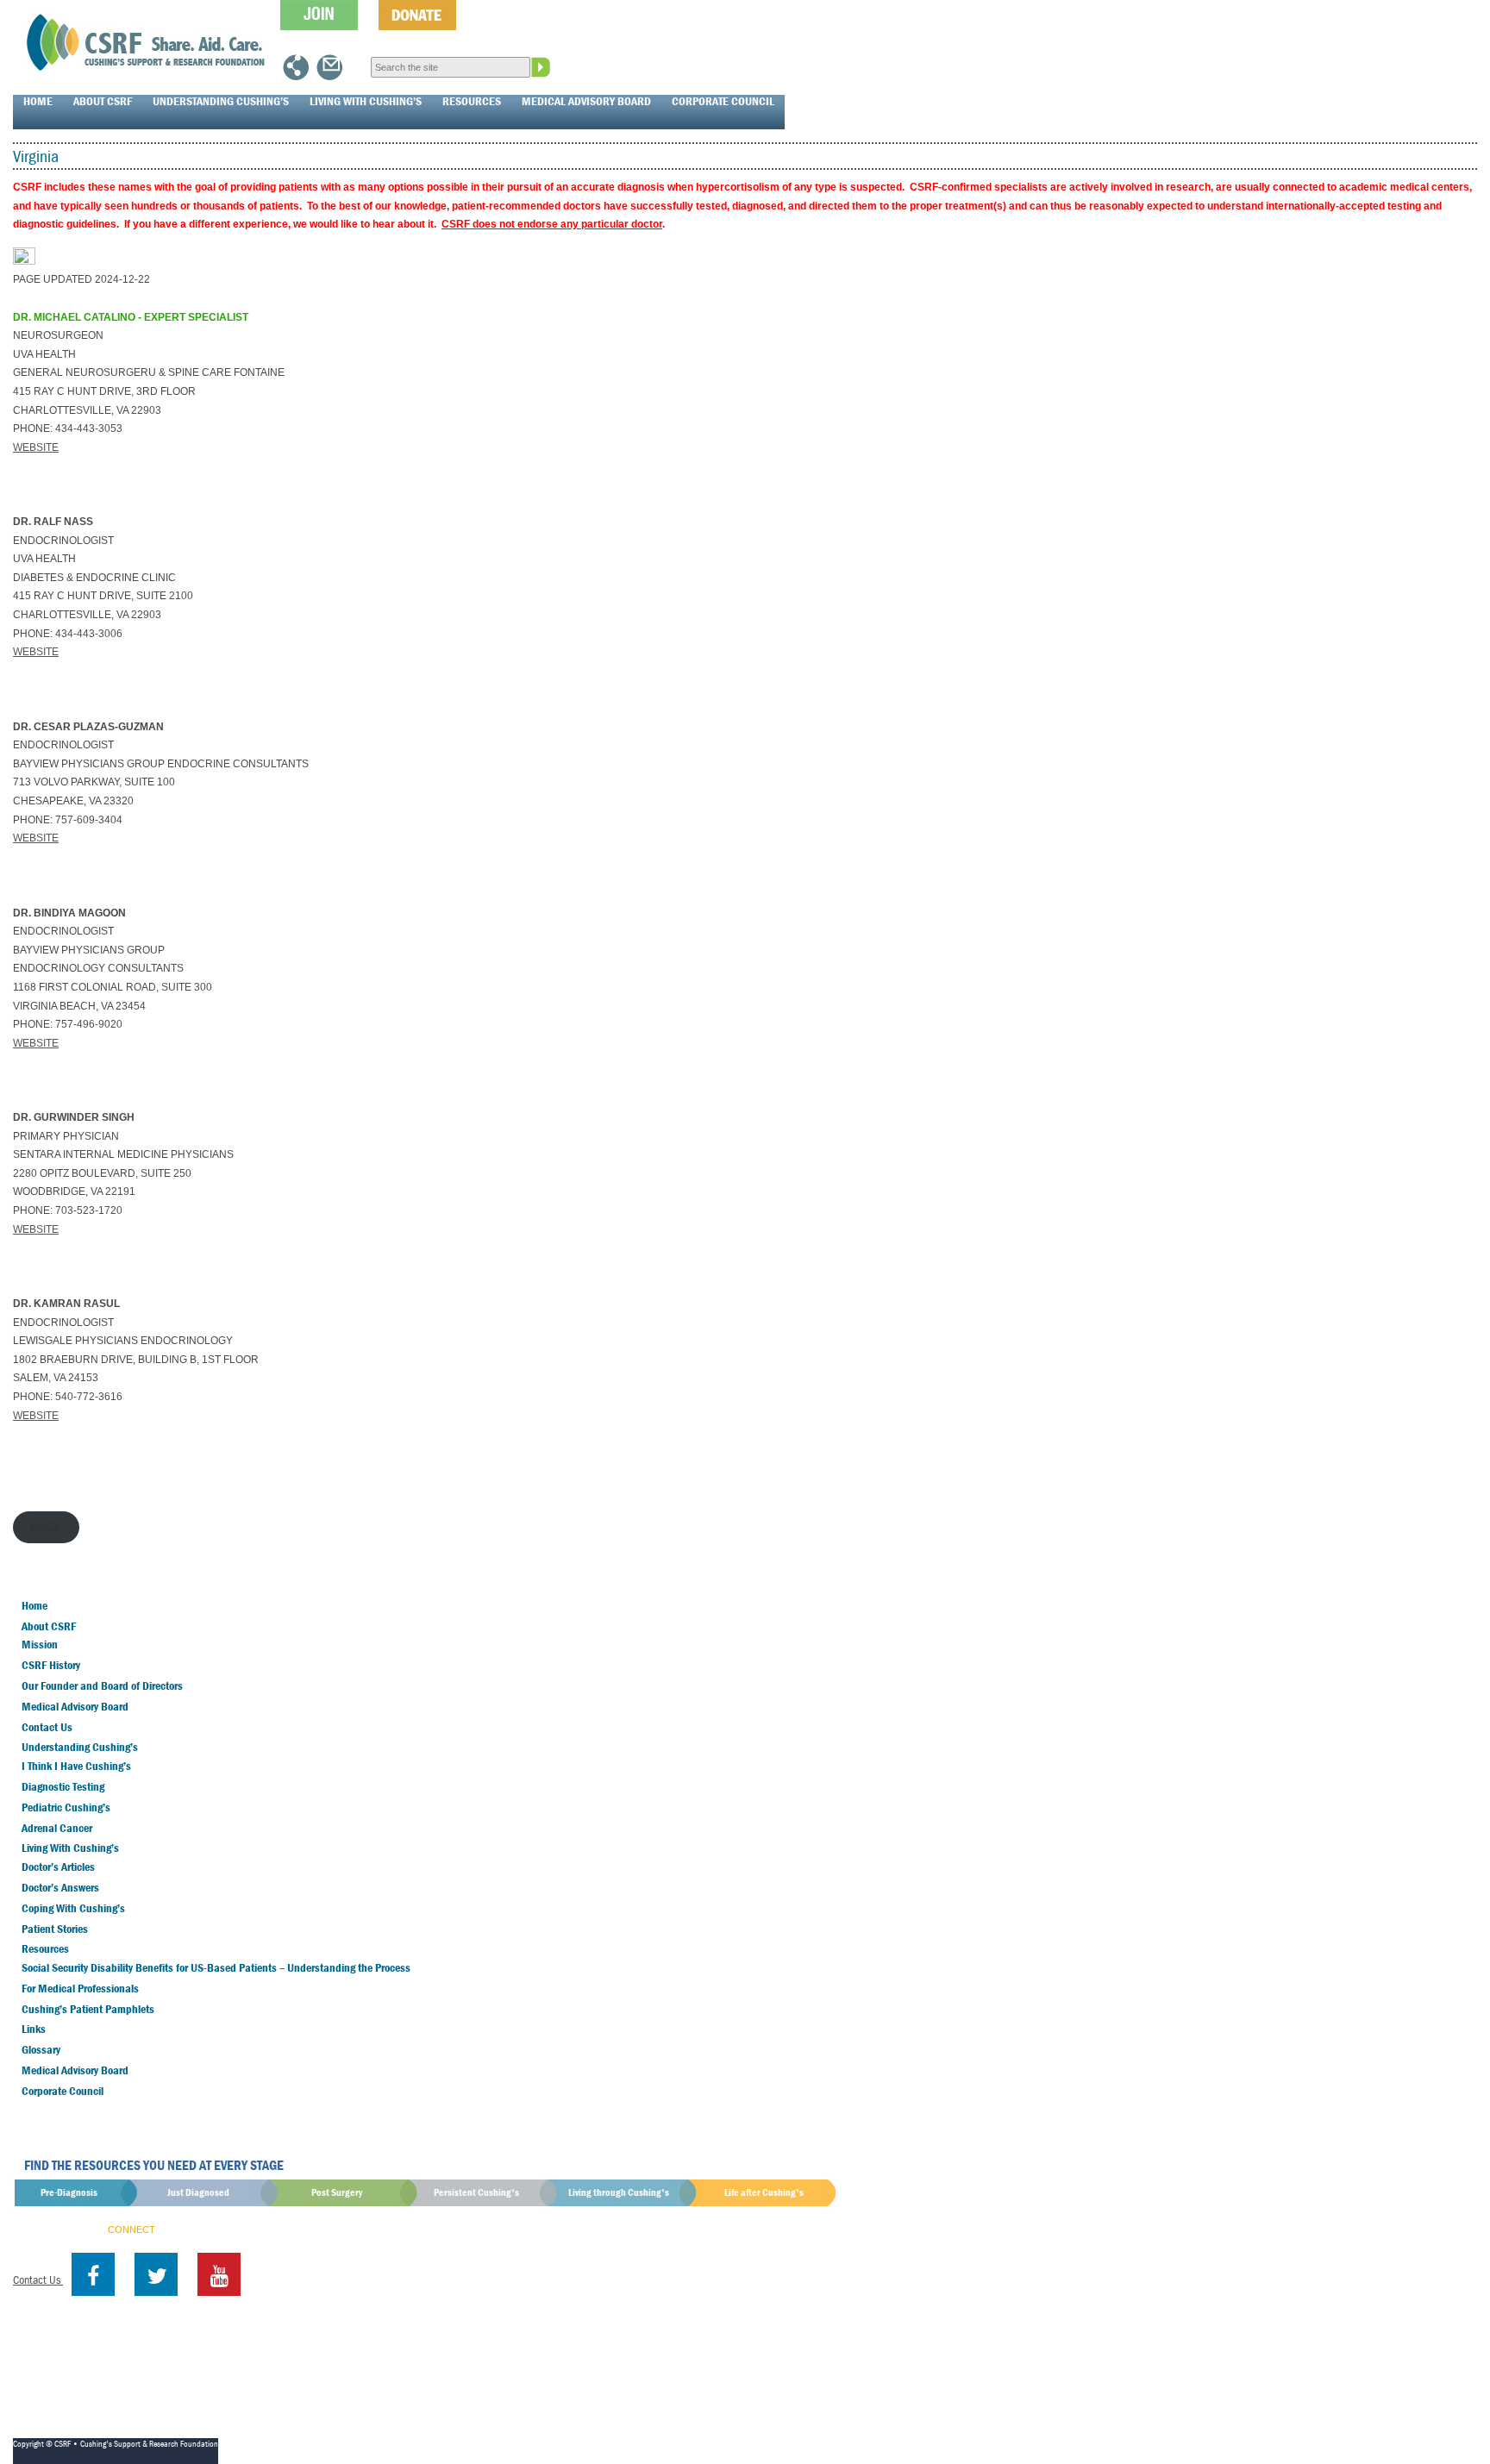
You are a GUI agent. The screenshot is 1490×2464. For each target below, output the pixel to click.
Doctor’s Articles (58, 1867)
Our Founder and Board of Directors (102, 1685)
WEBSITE (36, 447)
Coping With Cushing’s (73, 1908)
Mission (40, 1644)
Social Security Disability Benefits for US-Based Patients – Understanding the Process (216, 1967)
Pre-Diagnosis (69, 2192)
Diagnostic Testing (63, 1786)
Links (34, 2029)
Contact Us (47, 1727)
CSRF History (51, 1665)
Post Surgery (337, 2192)
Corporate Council (723, 101)
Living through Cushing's (619, 2192)
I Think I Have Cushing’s (76, 1766)
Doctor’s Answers (60, 1887)
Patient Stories (55, 1929)
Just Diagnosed (198, 2192)
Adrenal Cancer (57, 1828)
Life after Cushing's (764, 2192)
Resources (472, 101)
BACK (46, 1527)
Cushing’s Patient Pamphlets (88, 2009)
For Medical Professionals (80, 1988)
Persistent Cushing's (476, 2192)
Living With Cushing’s (366, 101)
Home (38, 101)
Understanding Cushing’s (221, 101)
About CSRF (103, 101)
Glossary (41, 2049)
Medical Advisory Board (586, 101)
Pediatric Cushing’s (66, 1807)
